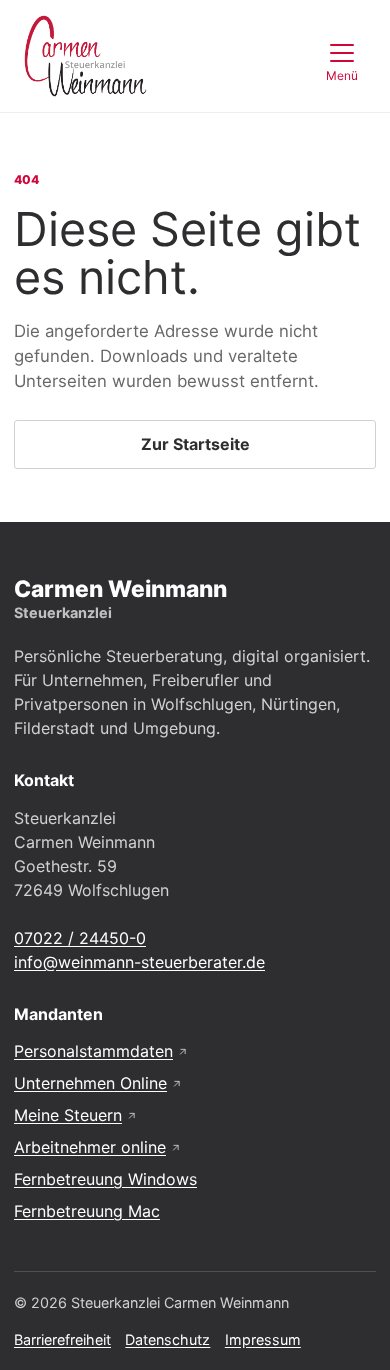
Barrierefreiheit (62, 1339)
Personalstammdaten (101, 1051)
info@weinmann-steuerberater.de (139, 962)
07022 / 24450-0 (80, 938)
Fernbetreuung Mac (87, 1211)
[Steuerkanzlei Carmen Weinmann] (85, 56)
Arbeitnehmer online (98, 1147)
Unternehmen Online (98, 1083)
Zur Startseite (195, 444)
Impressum (263, 1339)
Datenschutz (167, 1339)
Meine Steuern (76, 1115)
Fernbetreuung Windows (105, 1179)
